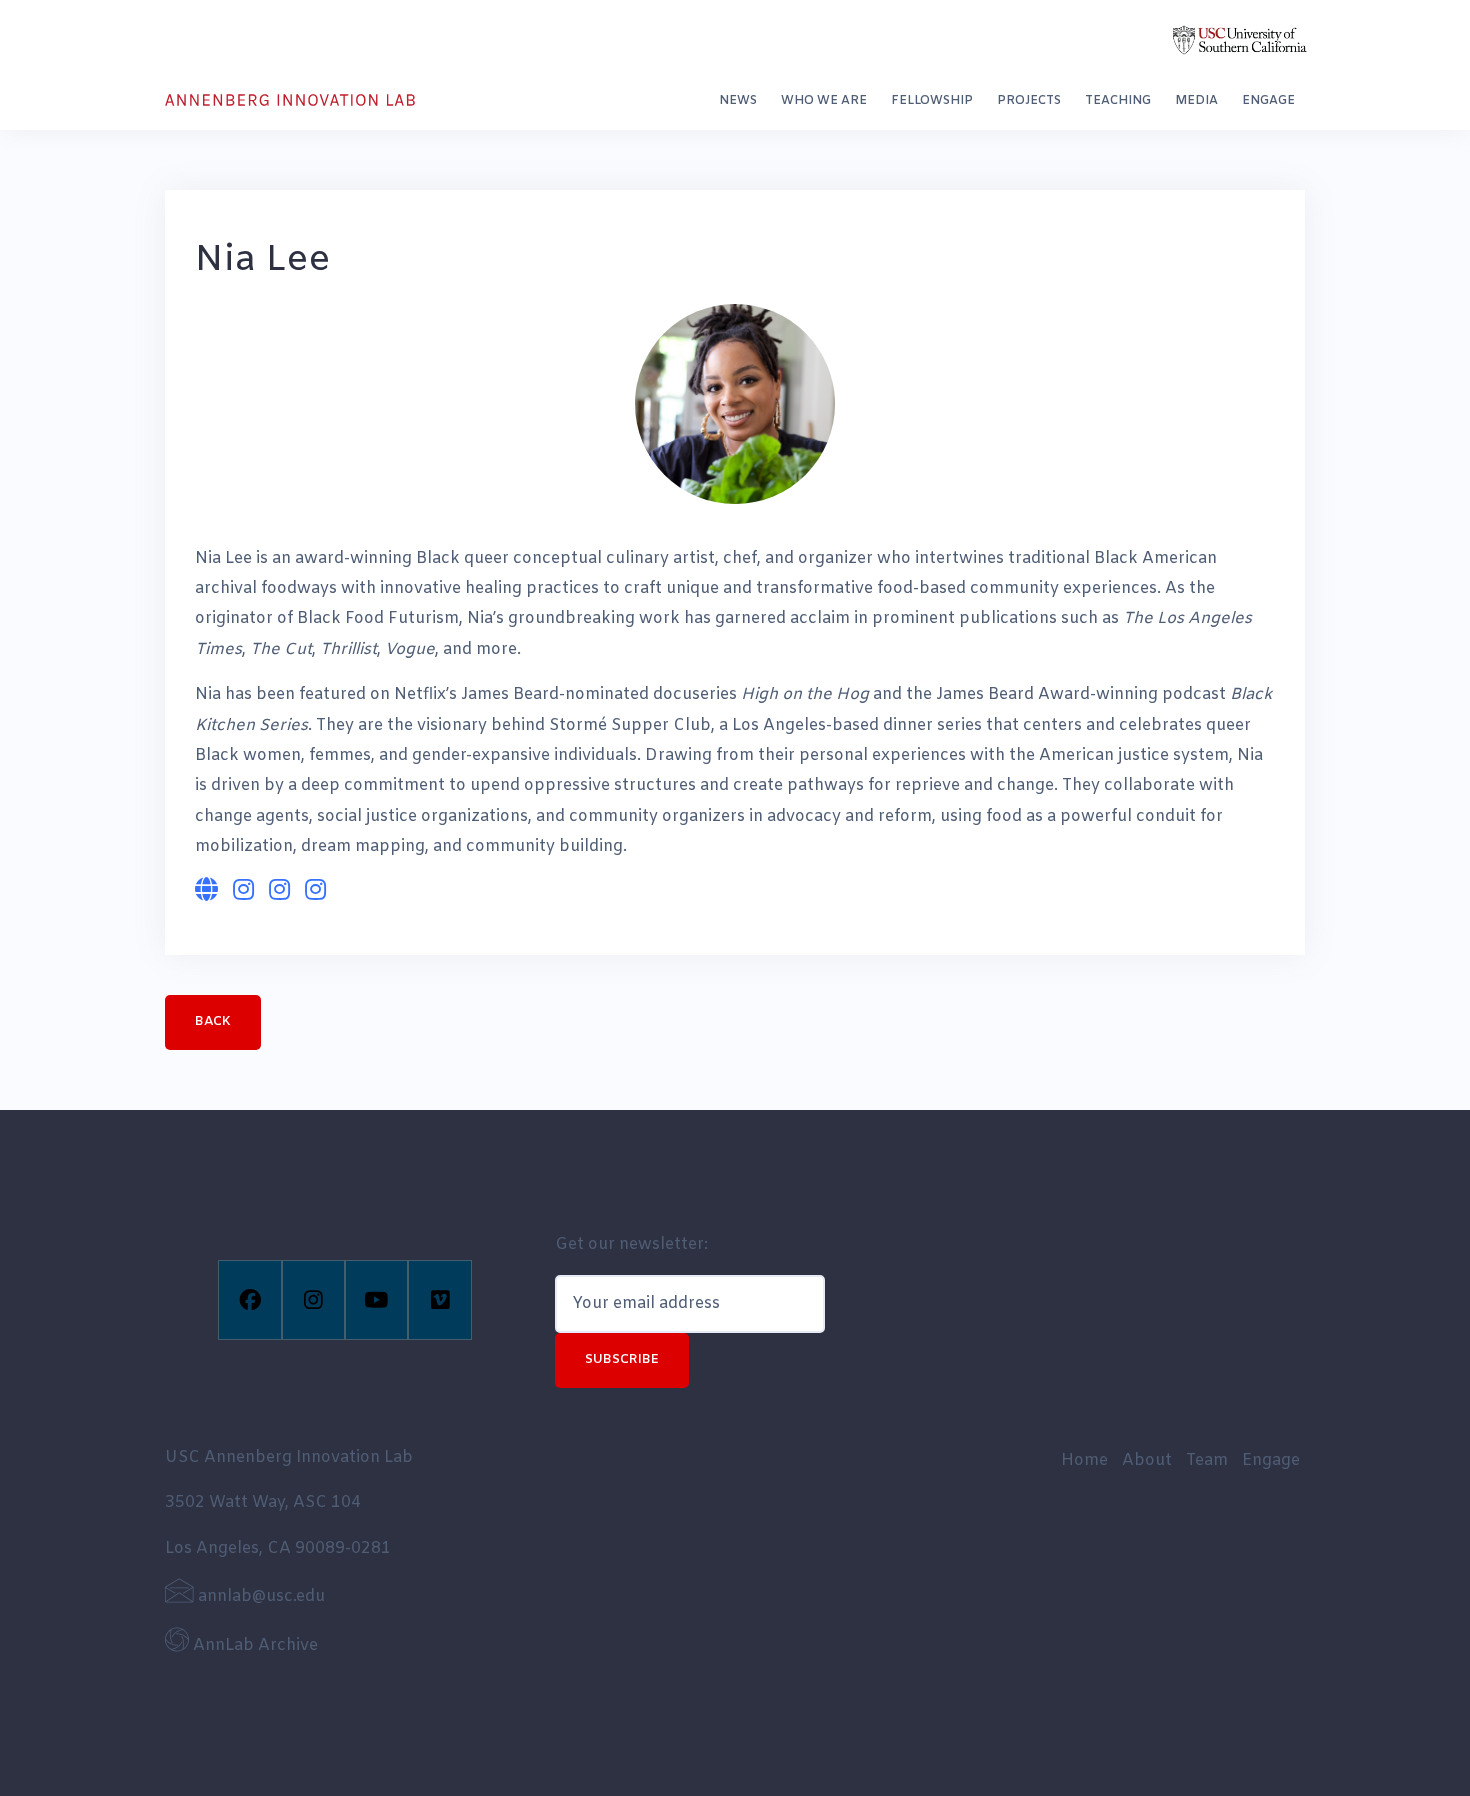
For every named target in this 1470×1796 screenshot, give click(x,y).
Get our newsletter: (631, 1244)
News (738, 101)
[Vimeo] (439, 1300)
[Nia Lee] (735, 403)
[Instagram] (313, 1300)
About (1147, 1460)
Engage (1268, 101)
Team (1207, 1460)
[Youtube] (376, 1300)
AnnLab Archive (253, 1645)
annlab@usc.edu (259, 1596)
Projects (1029, 101)
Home (1084, 1460)
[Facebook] (249, 1300)
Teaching (1118, 101)
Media (1196, 101)
